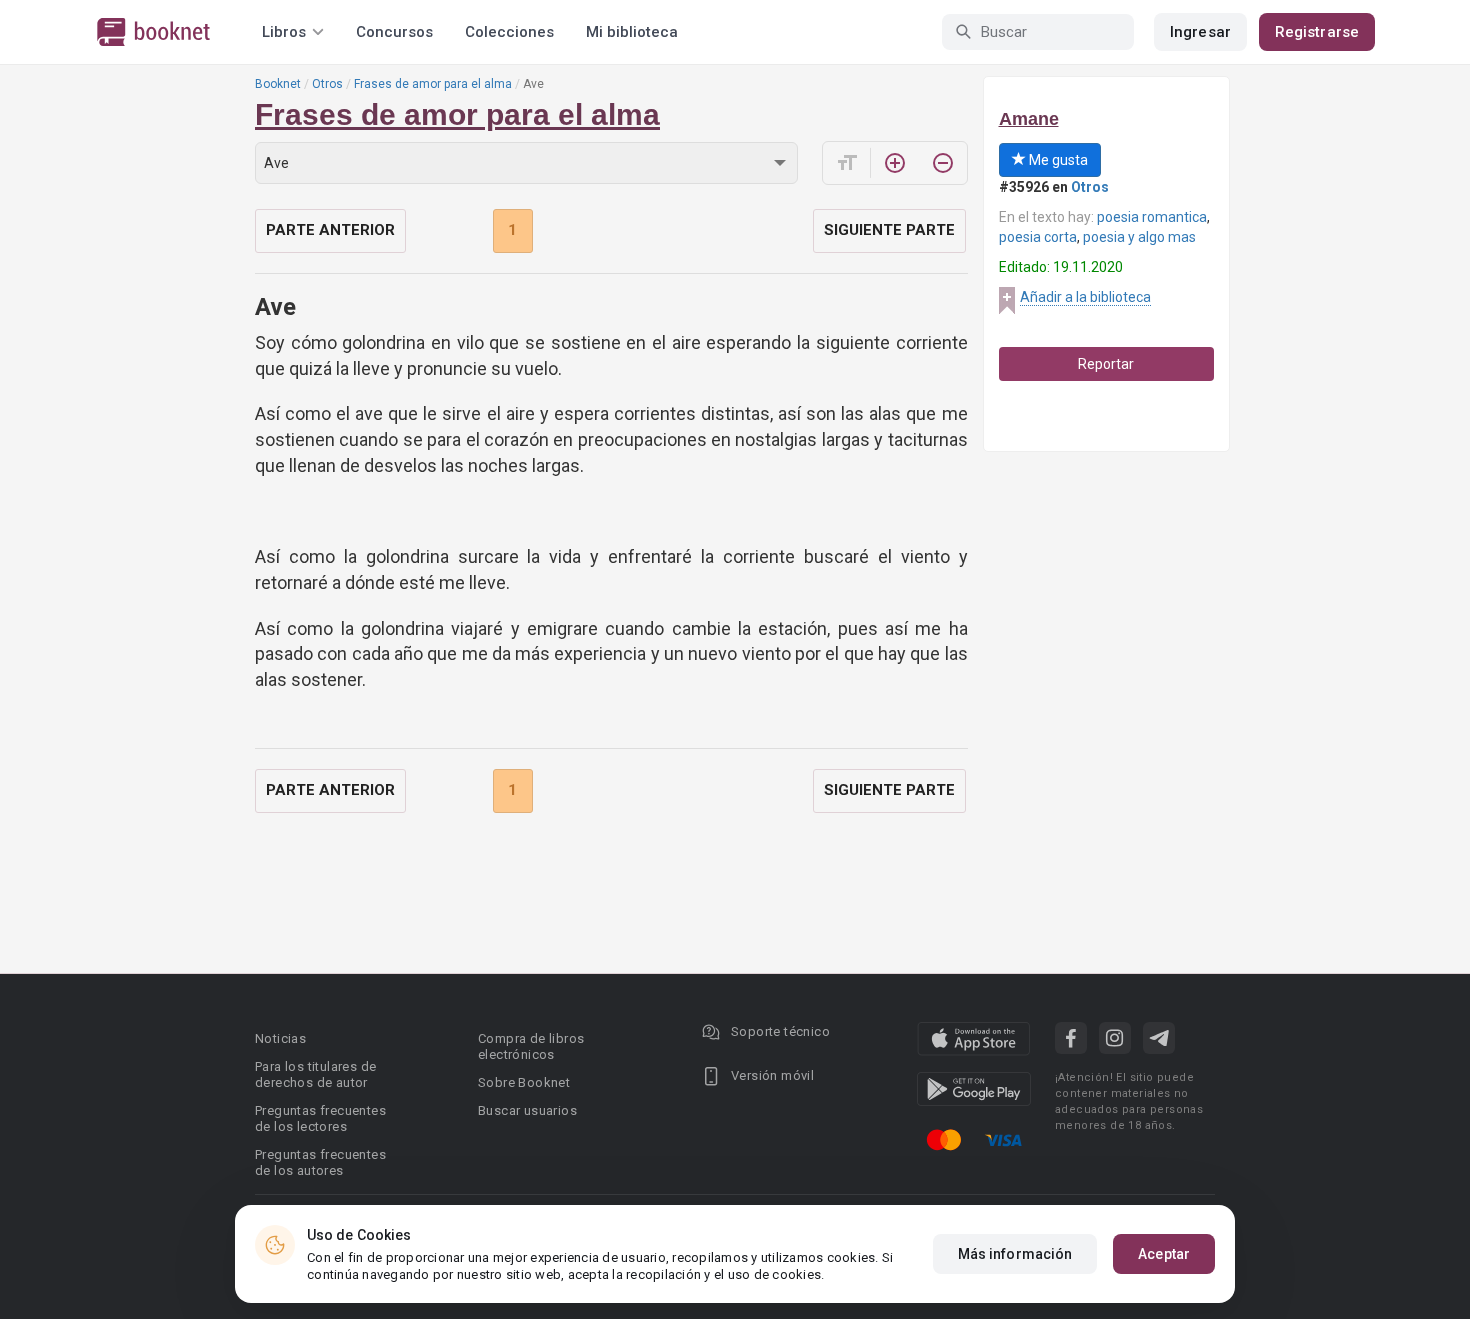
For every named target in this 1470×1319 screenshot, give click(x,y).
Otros (327, 84)
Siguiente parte (889, 230)
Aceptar (1164, 1254)
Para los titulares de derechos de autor (315, 1074)
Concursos (394, 32)
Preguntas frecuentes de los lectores (320, 1118)
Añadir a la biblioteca (1085, 297)
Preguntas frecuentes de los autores (320, 1162)
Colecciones (509, 32)
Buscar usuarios (527, 1110)
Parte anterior (330, 230)
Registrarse (1317, 32)
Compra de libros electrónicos (531, 1046)
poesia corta (1038, 237)
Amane (1029, 119)
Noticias (280, 1038)
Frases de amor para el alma (433, 84)
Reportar (1106, 364)
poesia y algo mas (1139, 237)
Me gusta (1057, 160)
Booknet (278, 84)
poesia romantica (1152, 217)
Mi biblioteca (632, 32)
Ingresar (1200, 32)
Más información (1015, 1254)
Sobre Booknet (524, 1082)
